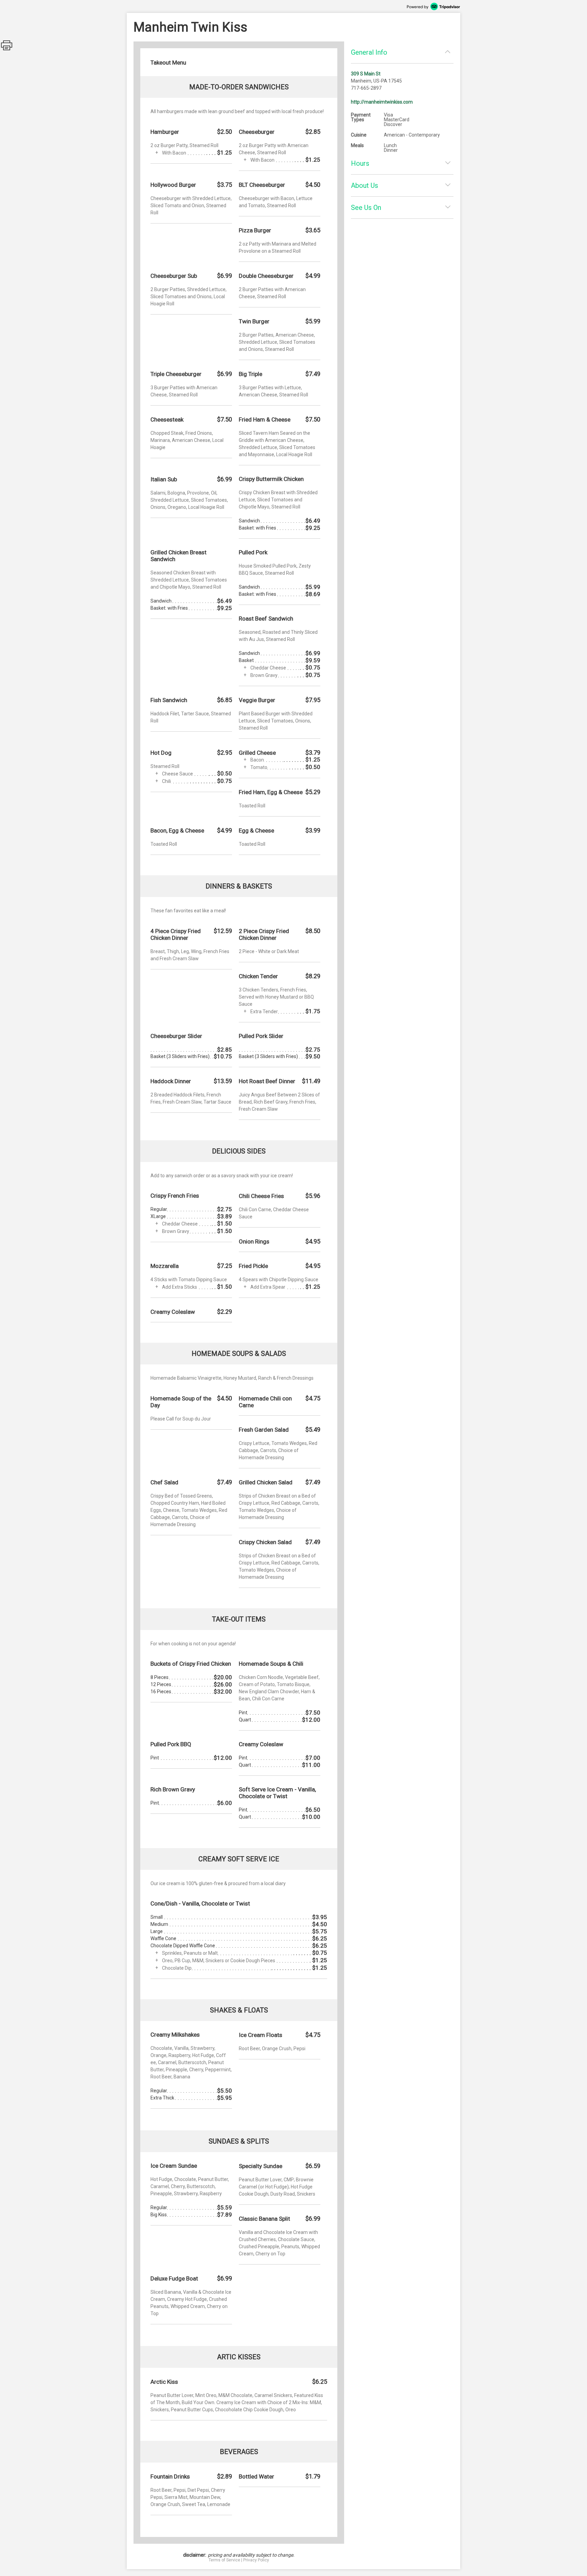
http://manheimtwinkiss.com (382, 102)
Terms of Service (224, 2560)
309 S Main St (366, 74)
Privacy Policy (256, 2560)
